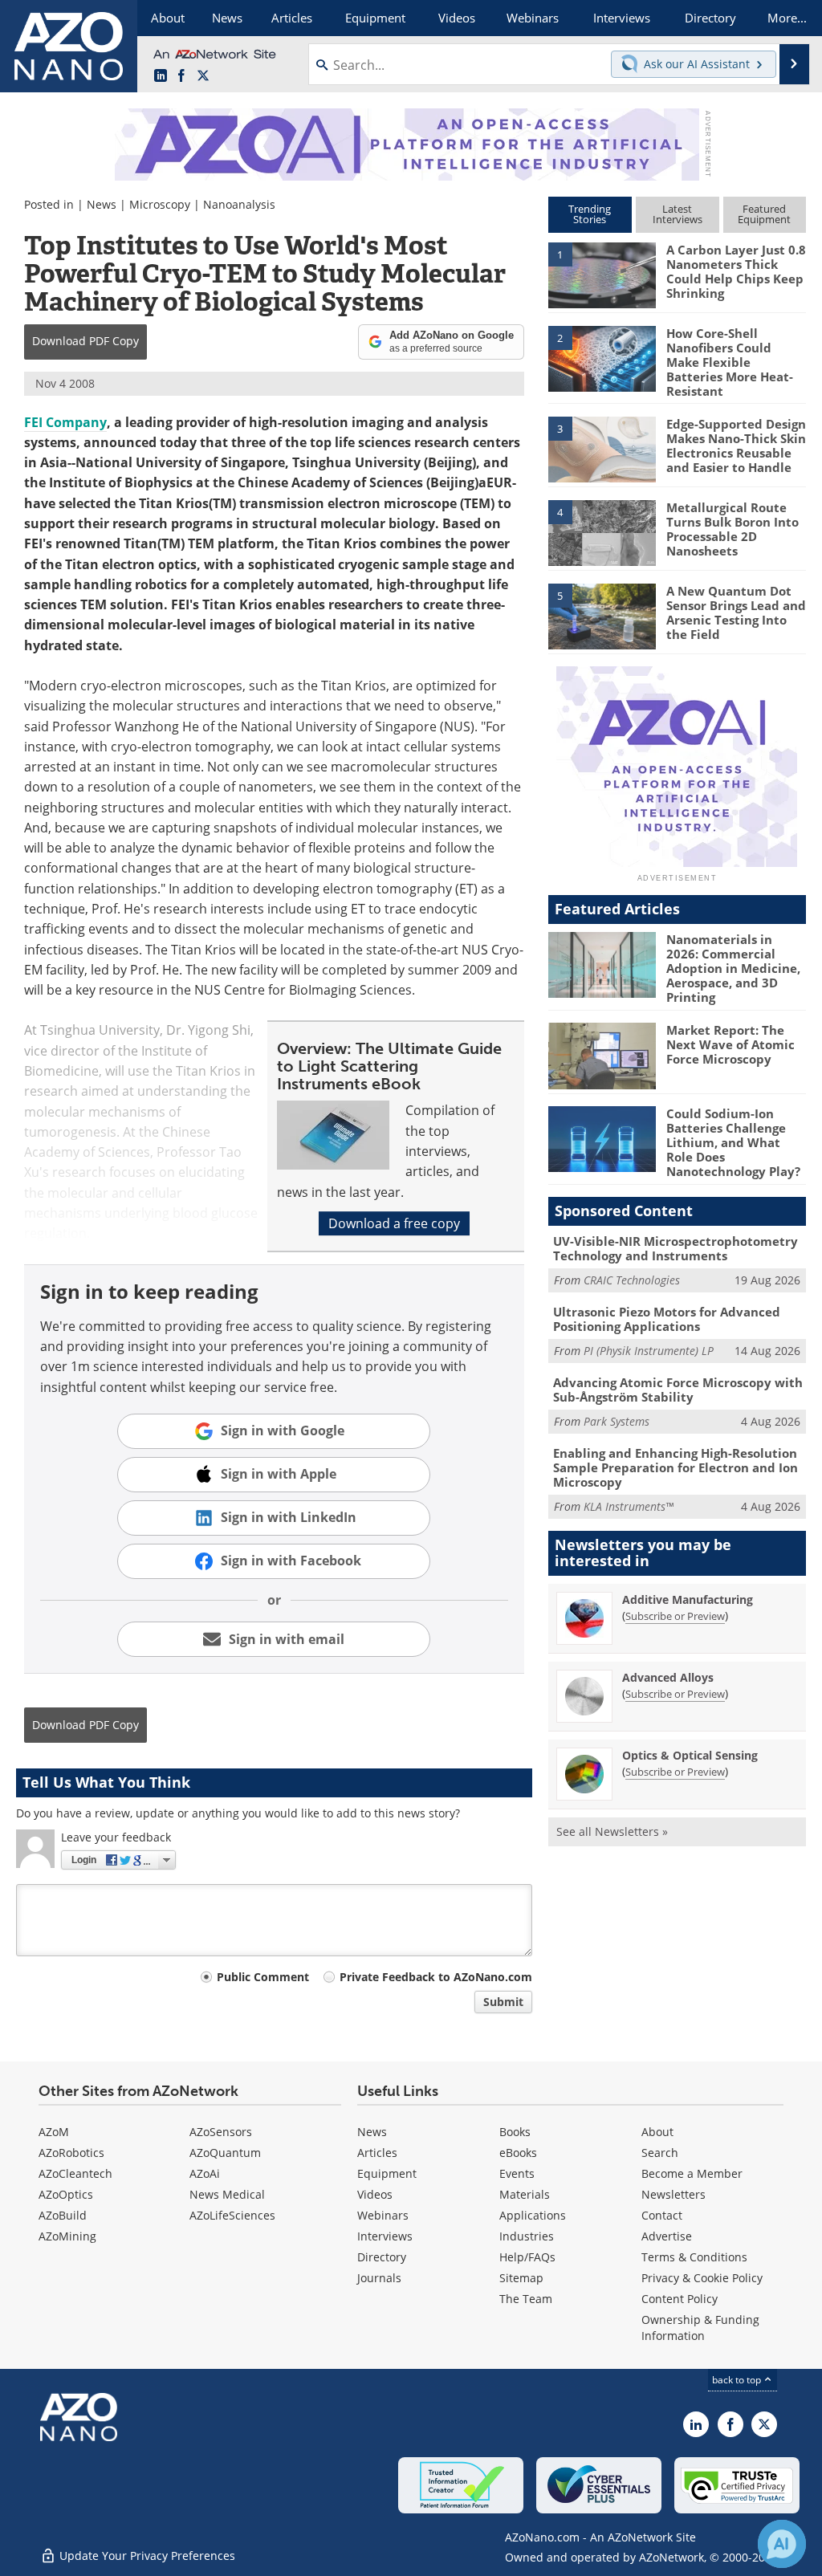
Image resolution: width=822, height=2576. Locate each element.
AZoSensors (221, 2132)
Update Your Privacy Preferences (146, 2556)
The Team (526, 2299)
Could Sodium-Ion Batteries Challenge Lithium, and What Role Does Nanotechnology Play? (733, 1142)
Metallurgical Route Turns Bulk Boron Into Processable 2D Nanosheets (732, 529)
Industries (527, 2236)
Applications (533, 2215)
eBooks (518, 2153)
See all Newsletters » (612, 1831)
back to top (738, 2380)
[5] (602, 615)
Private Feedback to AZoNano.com (436, 1977)
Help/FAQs (527, 2257)
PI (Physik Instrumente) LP (649, 1351)
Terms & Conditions (694, 2257)
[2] (602, 357)
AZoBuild (63, 2215)
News (102, 204)
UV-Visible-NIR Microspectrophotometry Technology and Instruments (676, 1248)
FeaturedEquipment (764, 214)
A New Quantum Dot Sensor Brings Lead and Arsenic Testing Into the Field (736, 612)
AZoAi (205, 2173)
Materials (525, 2194)
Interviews (385, 2236)
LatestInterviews (678, 214)
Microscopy (160, 204)
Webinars (383, 2215)
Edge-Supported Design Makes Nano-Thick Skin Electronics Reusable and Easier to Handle (736, 446)
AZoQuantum (225, 2153)
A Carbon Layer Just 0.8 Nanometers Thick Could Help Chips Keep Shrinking (736, 271)
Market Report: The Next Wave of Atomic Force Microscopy (730, 1044)
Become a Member (692, 2173)
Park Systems (616, 1421)
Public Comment (263, 1977)
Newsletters (673, 2194)
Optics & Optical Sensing (690, 1755)
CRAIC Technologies (632, 1280)
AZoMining (67, 2236)
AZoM (54, 2132)
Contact (662, 2215)
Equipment (387, 2173)
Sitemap (521, 2278)
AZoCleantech (75, 2173)
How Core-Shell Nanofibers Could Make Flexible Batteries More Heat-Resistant (730, 362)
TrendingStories (590, 214)
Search (660, 2153)
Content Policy (680, 2299)
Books (515, 2132)
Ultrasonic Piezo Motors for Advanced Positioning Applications (667, 1319)
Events (517, 2173)
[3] (602, 449)
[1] (602, 275)
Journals (379, 2278)
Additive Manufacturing (688, 1599)
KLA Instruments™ (629, 1506)
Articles (377, 2153)
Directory (382, 2257)
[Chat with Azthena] (782, 2544)
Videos (375, 2194)
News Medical (227, 2194)
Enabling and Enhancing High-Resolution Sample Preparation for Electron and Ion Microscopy (676, 1467)
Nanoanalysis (239, 204)
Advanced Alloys (668, 1677)
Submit (503, 2002)
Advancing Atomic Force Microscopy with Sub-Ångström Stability (678, 1390)
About (657, 2132)
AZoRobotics (71, 2153)
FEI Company (65, 422)
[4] (602, 531)
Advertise (667, 2236)
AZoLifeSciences (232, 2215)
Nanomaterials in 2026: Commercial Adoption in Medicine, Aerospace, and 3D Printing (733, 968)
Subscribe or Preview (675, 1616)
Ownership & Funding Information (700, 2328)
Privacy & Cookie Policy (702, 2278)
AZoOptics (66, 2194)
